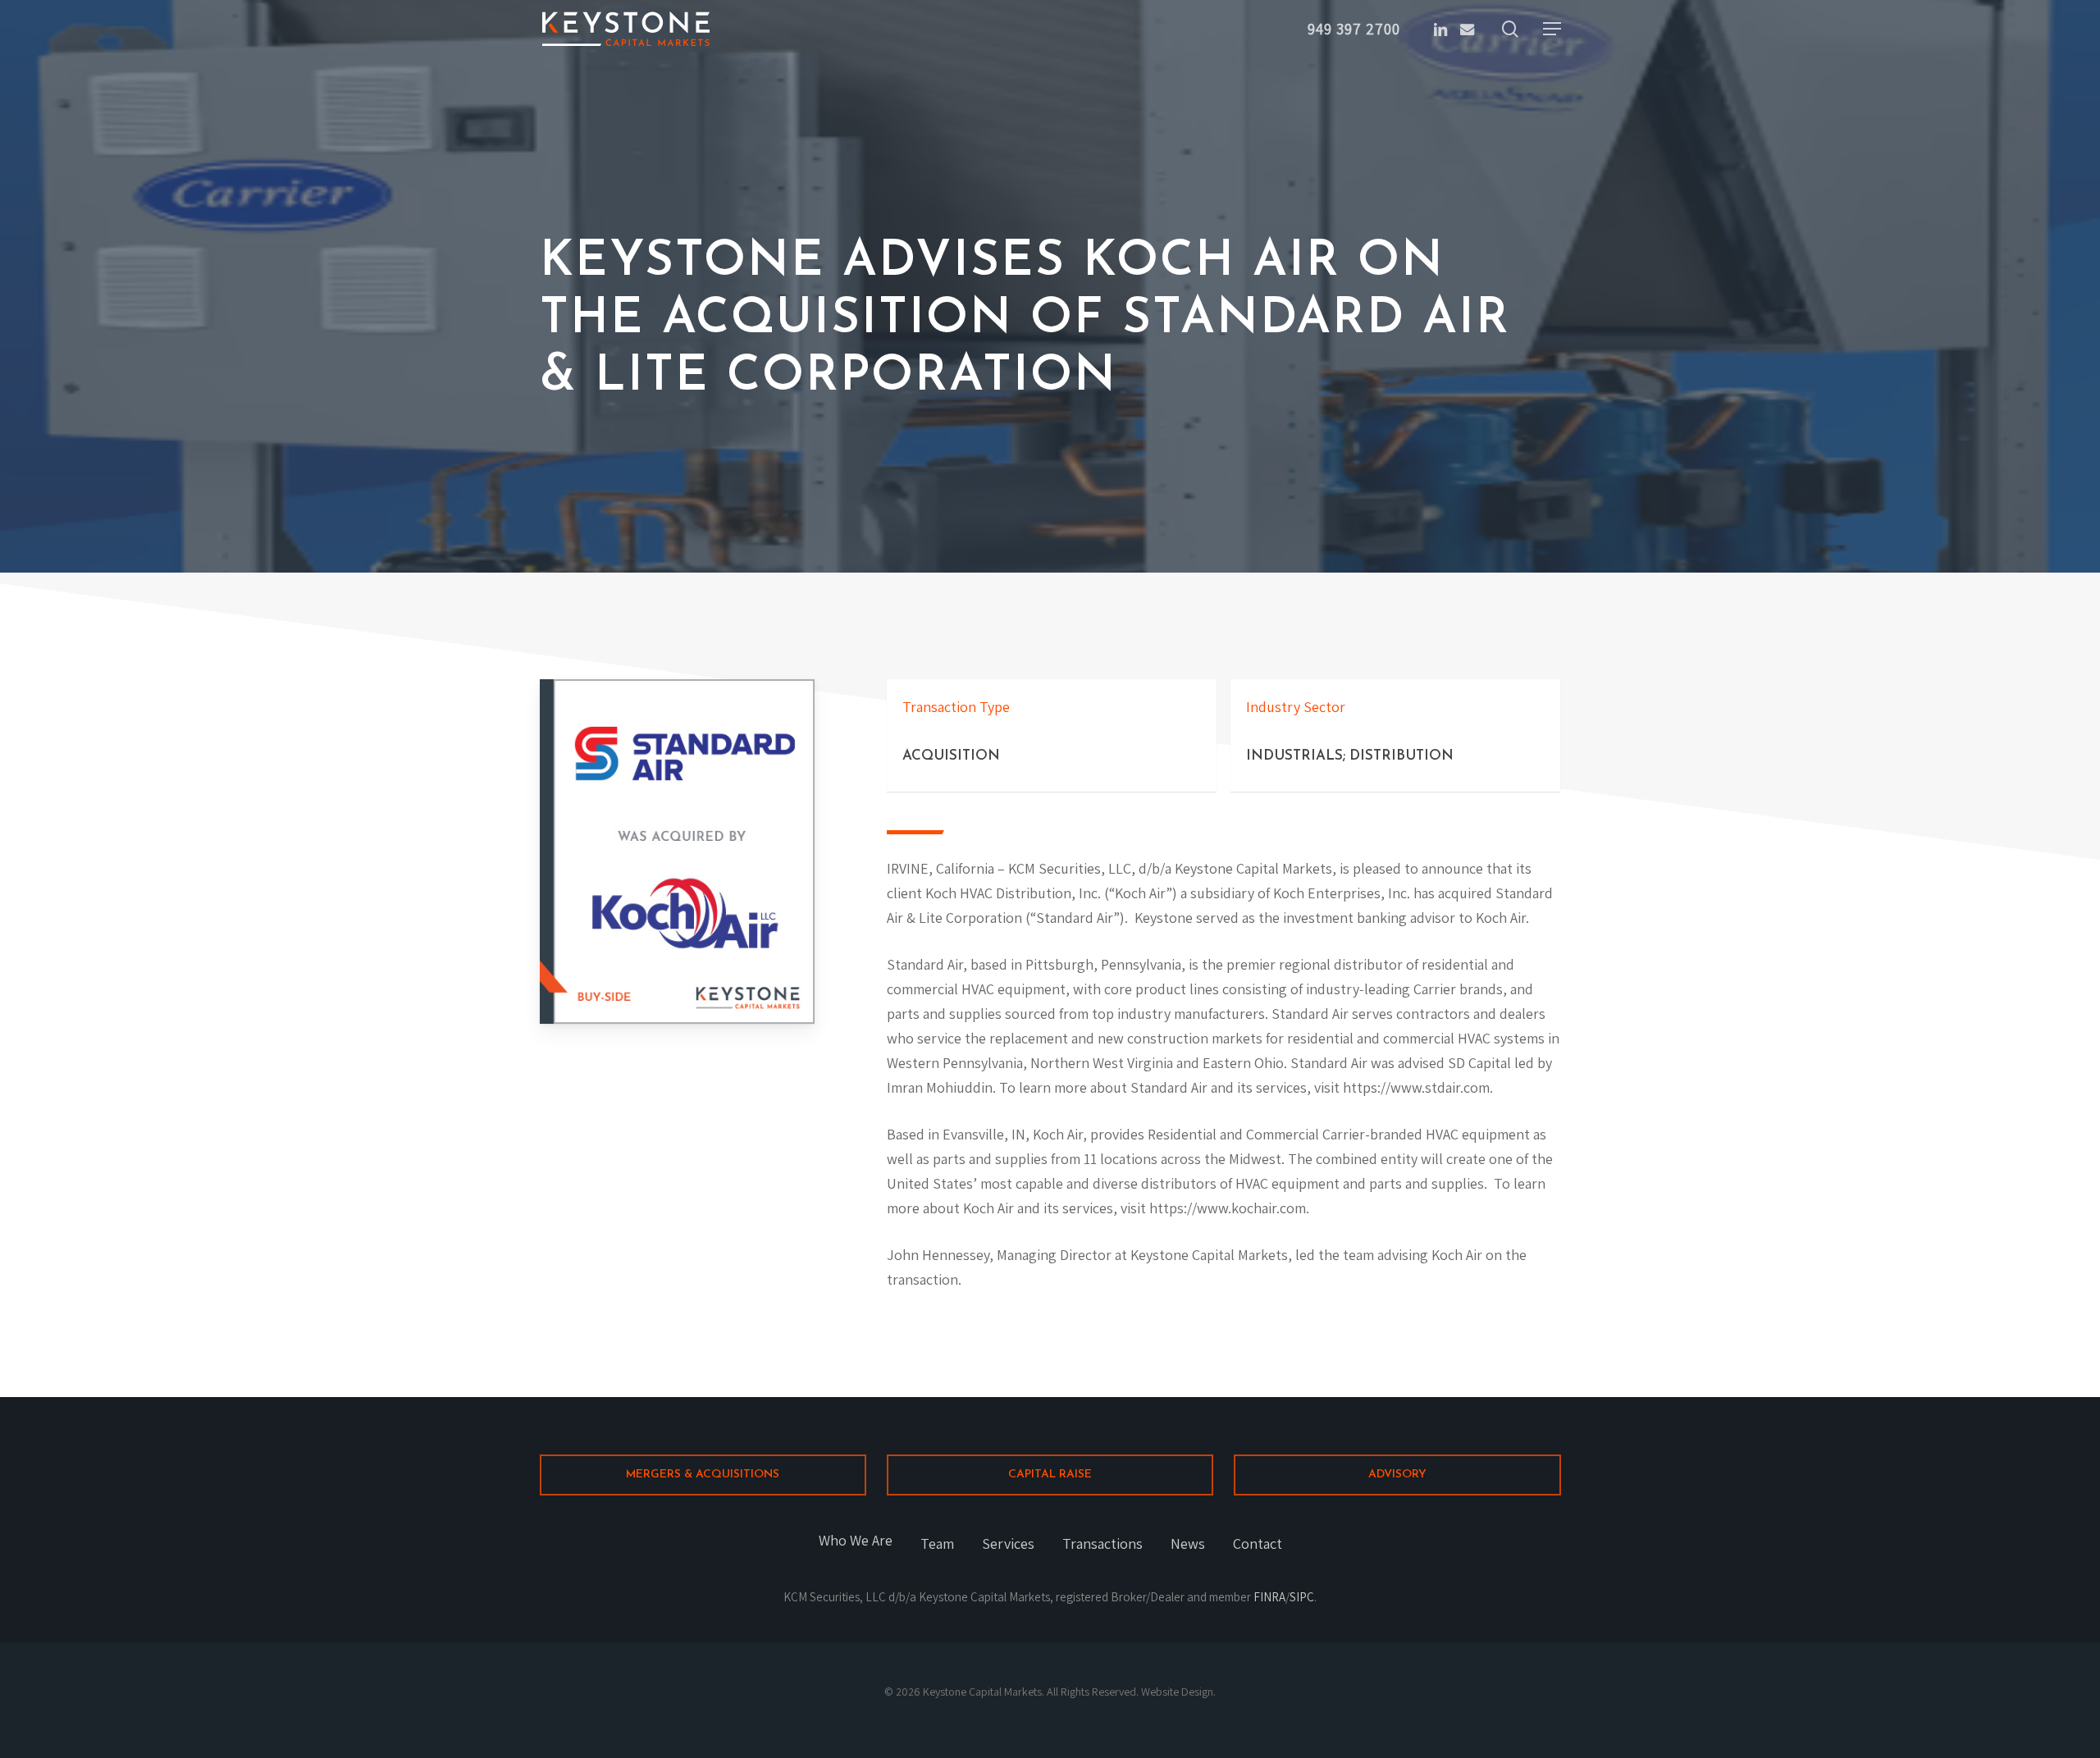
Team (937, 1543)
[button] (1552, 29)
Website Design (1177, 1692)
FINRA (1269, 1597)
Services (1008, 1543)
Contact (1258, 1543)
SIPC (1302, 1597)
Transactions (1102, 1543)
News (1188, 1543)
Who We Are (856, 1540)
